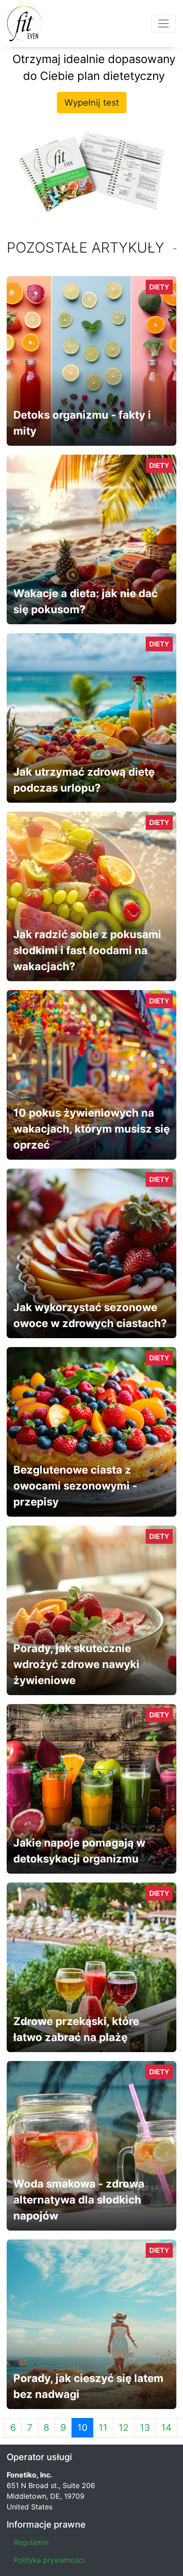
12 (124, 2427)
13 (145, 2427)
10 (82, 2427)
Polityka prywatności (49, 2560)
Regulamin (31, 2542)
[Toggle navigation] (163, 24)
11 (103, 2427)
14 (166, 2427)
